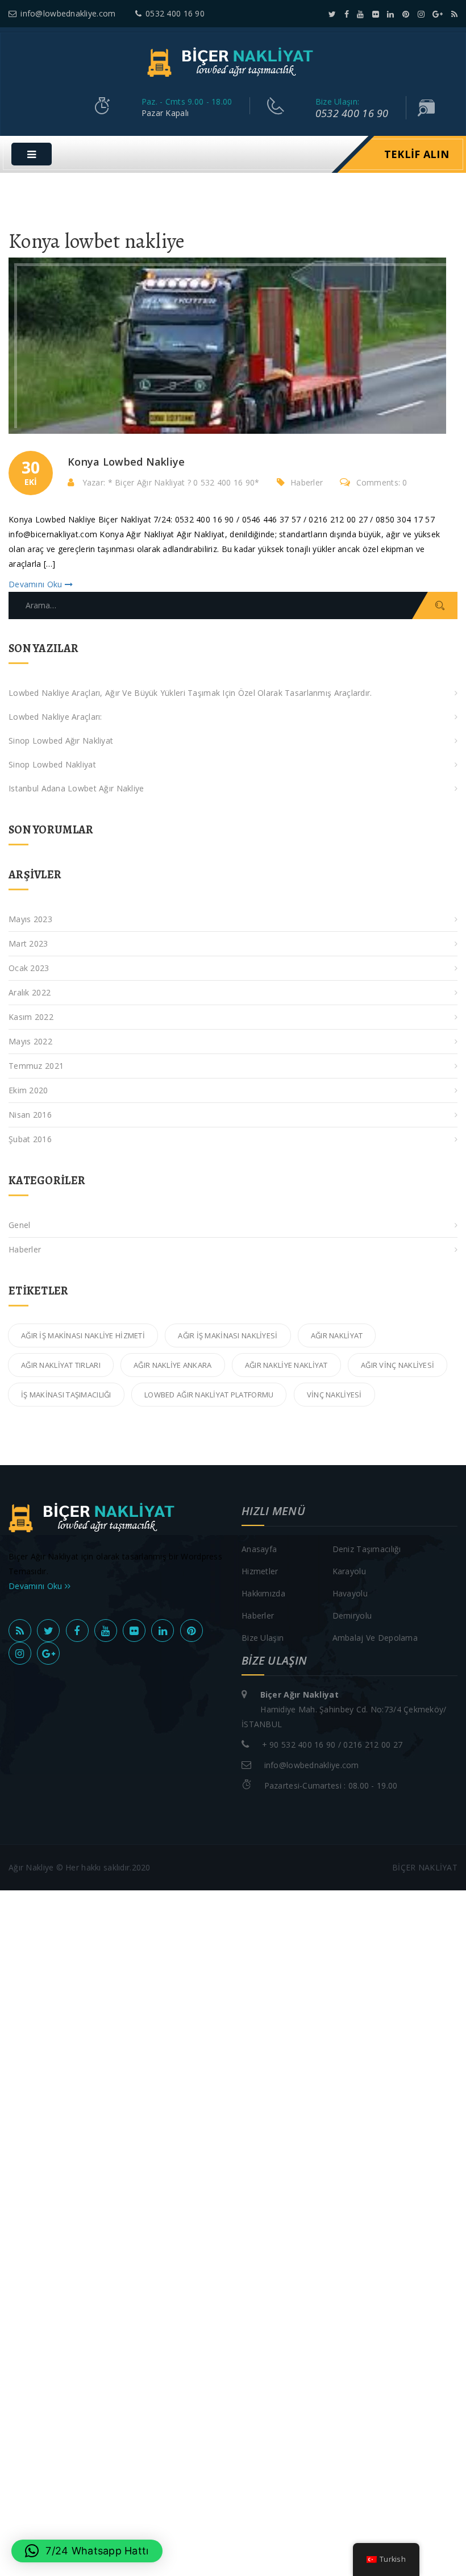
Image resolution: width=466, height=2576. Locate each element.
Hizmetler (260, 1571)
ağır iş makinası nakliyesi (228, 1335)
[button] (87, 2551)
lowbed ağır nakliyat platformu (209, 1395)
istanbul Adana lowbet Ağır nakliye (76, 788)
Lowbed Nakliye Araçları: (55, 717)
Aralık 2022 (30, 992)
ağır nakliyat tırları (61, 1365)
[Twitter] (332, 14)
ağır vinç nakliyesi (398, 1365)
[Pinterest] (406, 14)
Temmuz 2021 (36, 1066)
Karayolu (349, 1571)
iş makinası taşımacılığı (66, 1395)
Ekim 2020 (28, 1090)
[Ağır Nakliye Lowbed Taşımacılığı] (233, 61)
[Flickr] (376, 14)
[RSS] (454, 14)
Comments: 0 (382, 482)
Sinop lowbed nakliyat (52, 764)
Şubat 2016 (30, 1139)
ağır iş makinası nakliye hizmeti (83, 1335)
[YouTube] (360, 14)
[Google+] (438, 14)
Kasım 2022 (31, 1017)
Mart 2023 (28, 943)
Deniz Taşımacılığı (367, 1549)
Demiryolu (352, 1615)
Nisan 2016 (30, 1115)
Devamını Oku (37, 584)
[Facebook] (347, 14)
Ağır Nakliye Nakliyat (286, 1365)
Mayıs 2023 (30, 919)
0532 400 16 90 (175, 13)
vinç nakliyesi (334, 1395)
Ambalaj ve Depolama (375, 1638)
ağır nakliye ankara (172, 1365)
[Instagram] (421, 14)
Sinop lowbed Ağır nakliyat (61, 741)
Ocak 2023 (29, 968)
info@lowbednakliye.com (68, 13)
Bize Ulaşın (263, 1638)
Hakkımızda (263, 1593)
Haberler (307, 482)
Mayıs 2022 (30, 1041)
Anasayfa (259, 1549)
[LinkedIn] (390, 14)
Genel (19, 1225)
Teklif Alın (417, 154)
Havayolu (350, 1593)
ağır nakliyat (337, 1335)
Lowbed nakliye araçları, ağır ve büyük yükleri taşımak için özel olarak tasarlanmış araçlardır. (190, 693)
